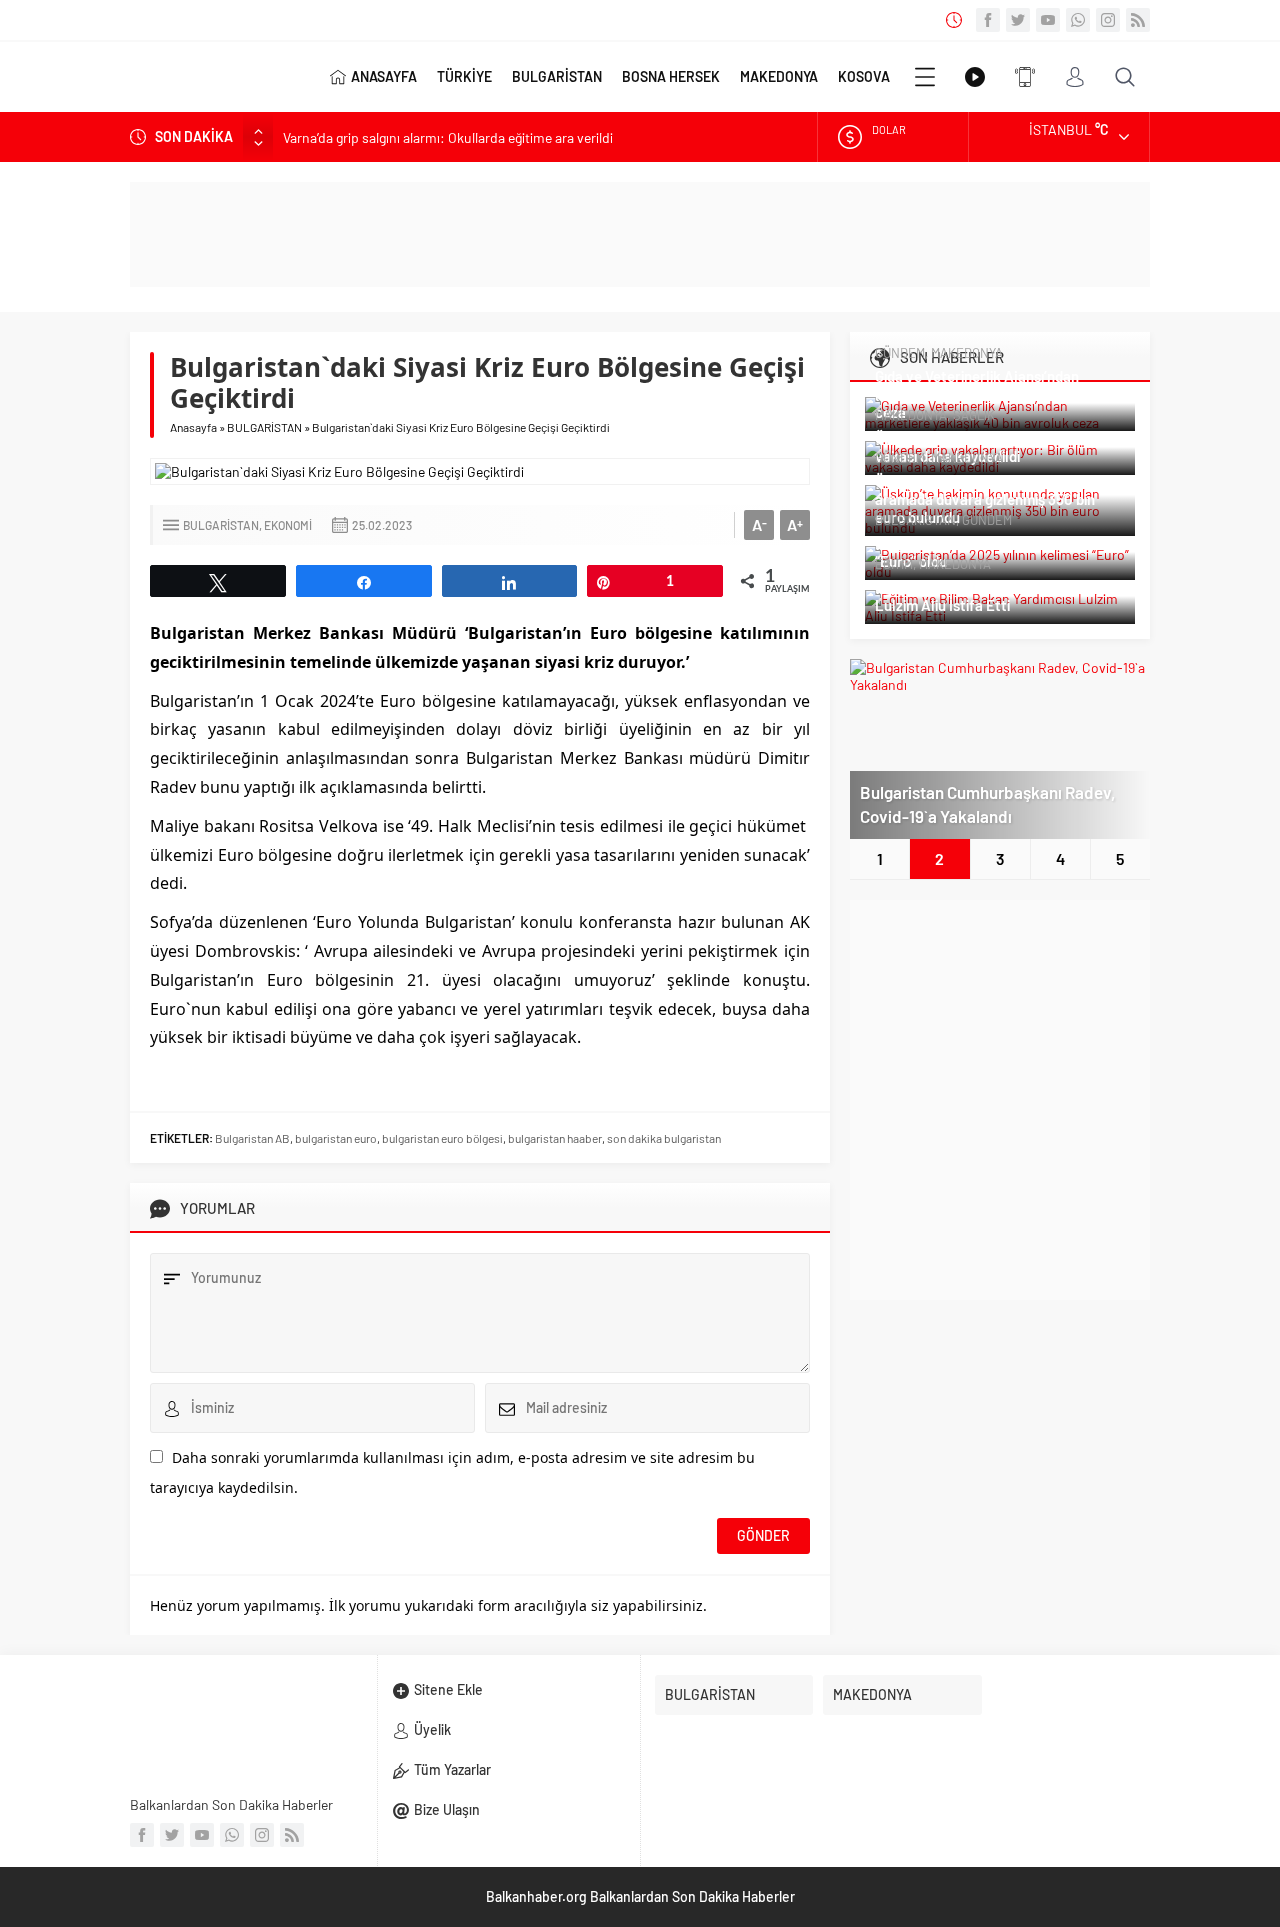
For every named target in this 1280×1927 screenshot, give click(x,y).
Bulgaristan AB (252, 1138)
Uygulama (1025, 77)
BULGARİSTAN (557, 76)
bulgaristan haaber (555, 1138)
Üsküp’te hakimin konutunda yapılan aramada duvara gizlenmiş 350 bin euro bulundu (991, 499)
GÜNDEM (900, 353)
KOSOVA (864, 76)
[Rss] (1138, 20)
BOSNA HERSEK (671, 76)
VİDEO (975, 77)
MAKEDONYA (779, 76)
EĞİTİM (894, 564)
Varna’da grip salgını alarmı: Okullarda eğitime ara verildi (448, 136)
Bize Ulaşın (447, 1809)
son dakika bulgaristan (664, 1138)
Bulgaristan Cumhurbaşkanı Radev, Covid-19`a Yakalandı (988, 804)
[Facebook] (988, 20)
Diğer (925, 77)
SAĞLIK (974, 415)
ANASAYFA (384, 76)
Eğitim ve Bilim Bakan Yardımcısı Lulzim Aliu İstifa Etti (978, 596)
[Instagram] (1108, 20)
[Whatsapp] (1078, 20)
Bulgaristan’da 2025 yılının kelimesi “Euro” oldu (986, 552)
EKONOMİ (288, 525)
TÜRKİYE (464, 76)
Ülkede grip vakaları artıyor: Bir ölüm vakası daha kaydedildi (993, 447)
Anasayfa (193, 427)
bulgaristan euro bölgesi (442, 1138)
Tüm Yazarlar (452, 1769)
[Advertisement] (1000, 1100)
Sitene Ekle (448, 1689)
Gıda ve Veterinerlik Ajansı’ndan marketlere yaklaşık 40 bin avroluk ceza (987, 394)
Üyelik (432, 1729)
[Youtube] (1048, 20)
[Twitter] (1018, 20)
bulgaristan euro (336, 1138)
